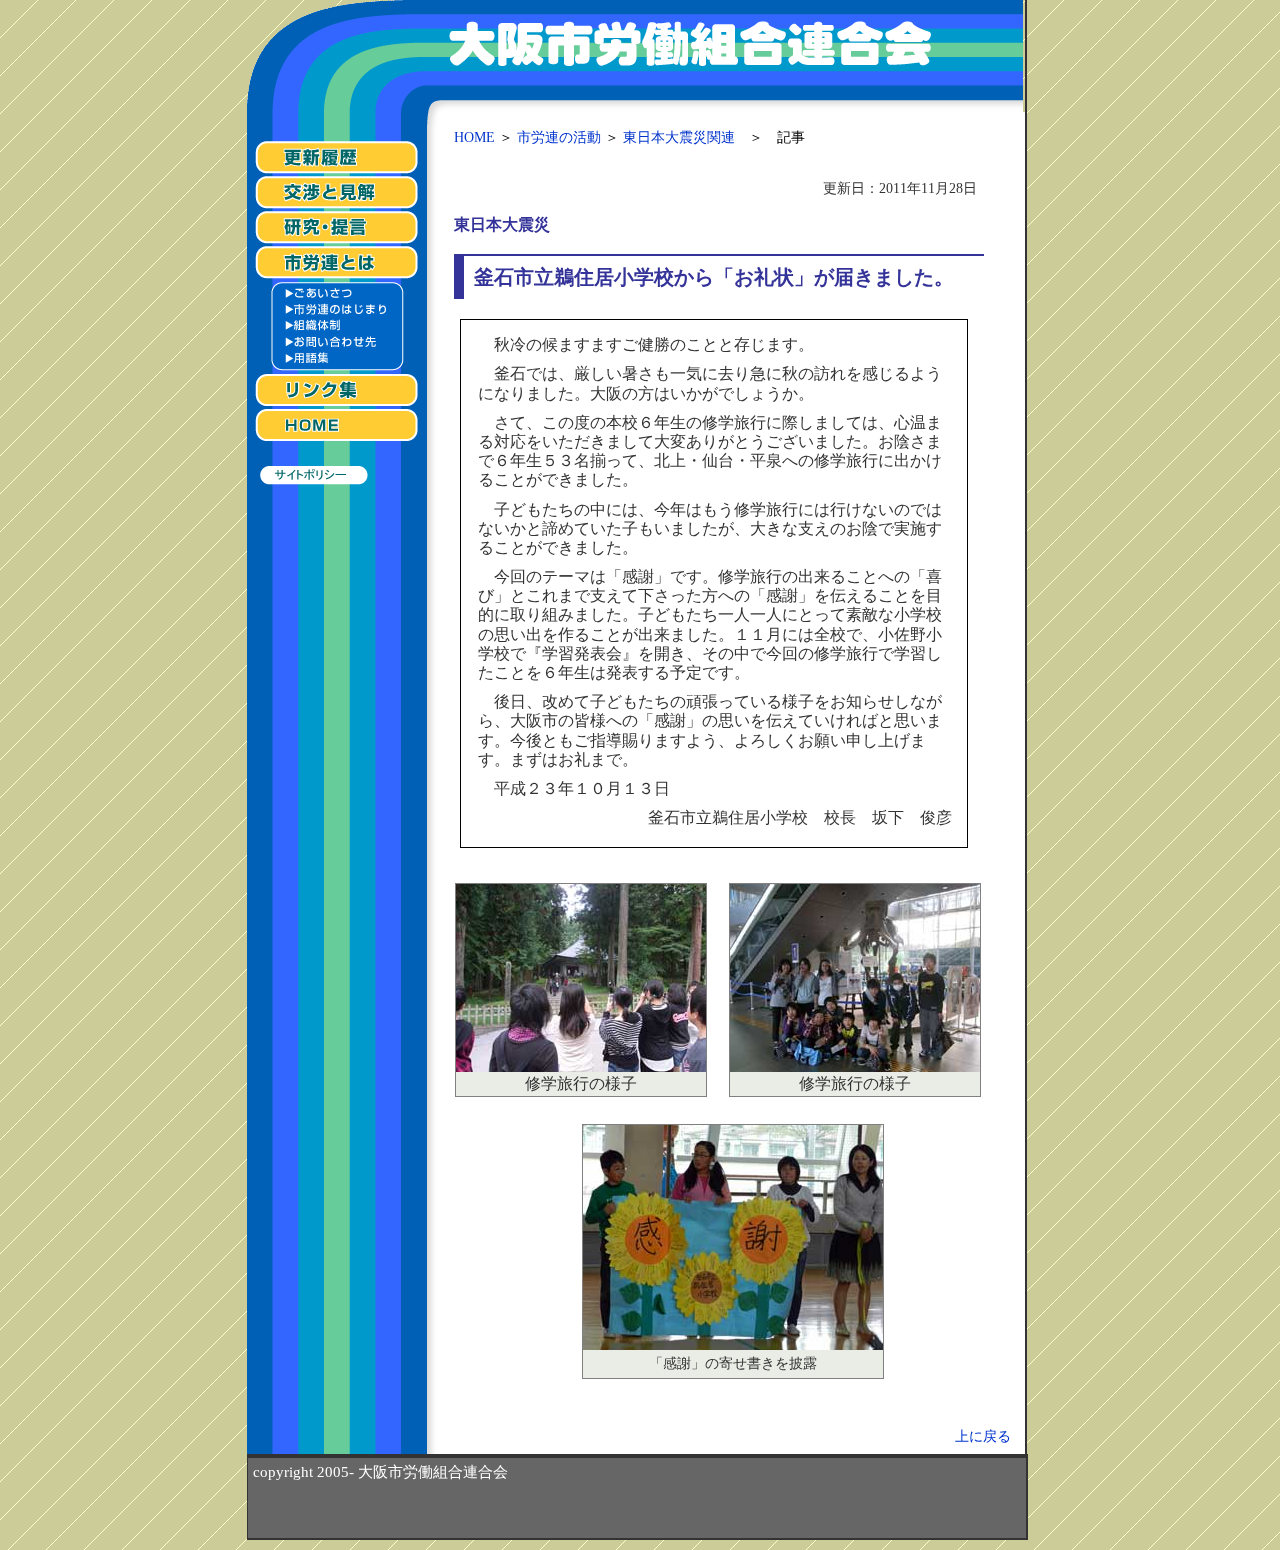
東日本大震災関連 (679, 137)
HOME (474, 137)
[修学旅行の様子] (581, 1066)
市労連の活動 (559, 137)
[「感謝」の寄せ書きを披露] (733, 1344)
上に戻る (983, 1436)
